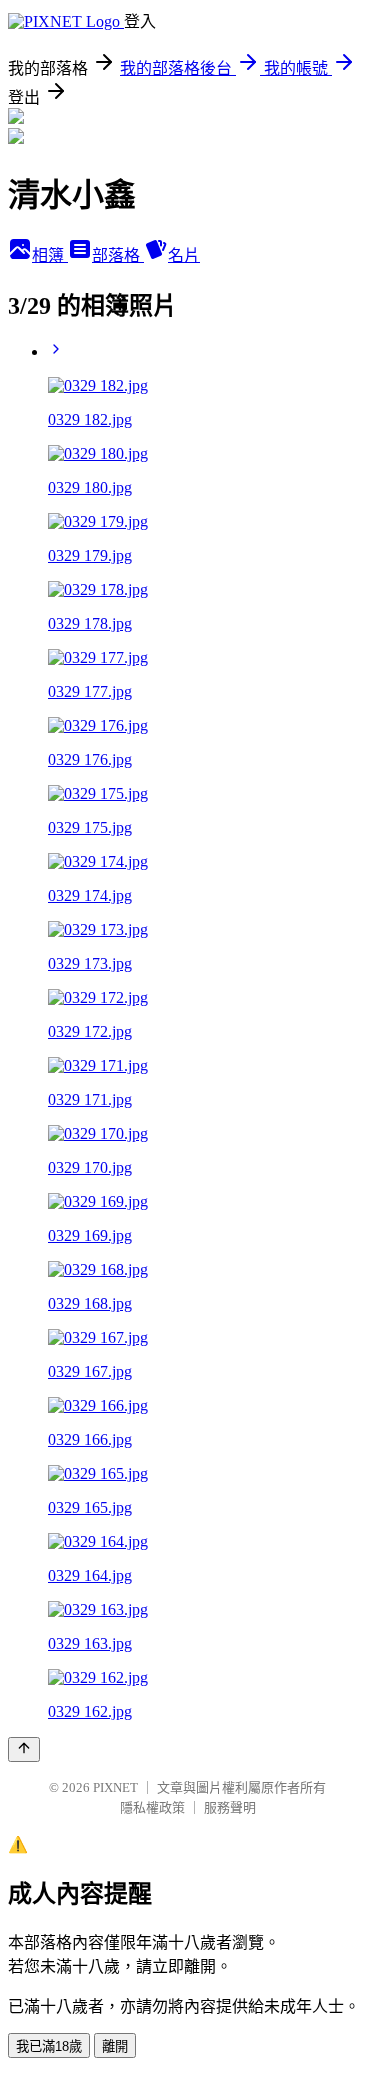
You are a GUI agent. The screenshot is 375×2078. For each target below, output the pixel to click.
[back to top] (24, 1749)
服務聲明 (230, 1807)
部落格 (118, 255)
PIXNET (115, 1787)
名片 (184, 255)
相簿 (50, 255)
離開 (115, 2046)
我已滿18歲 (49, 2046)
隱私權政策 (152, 1807)
